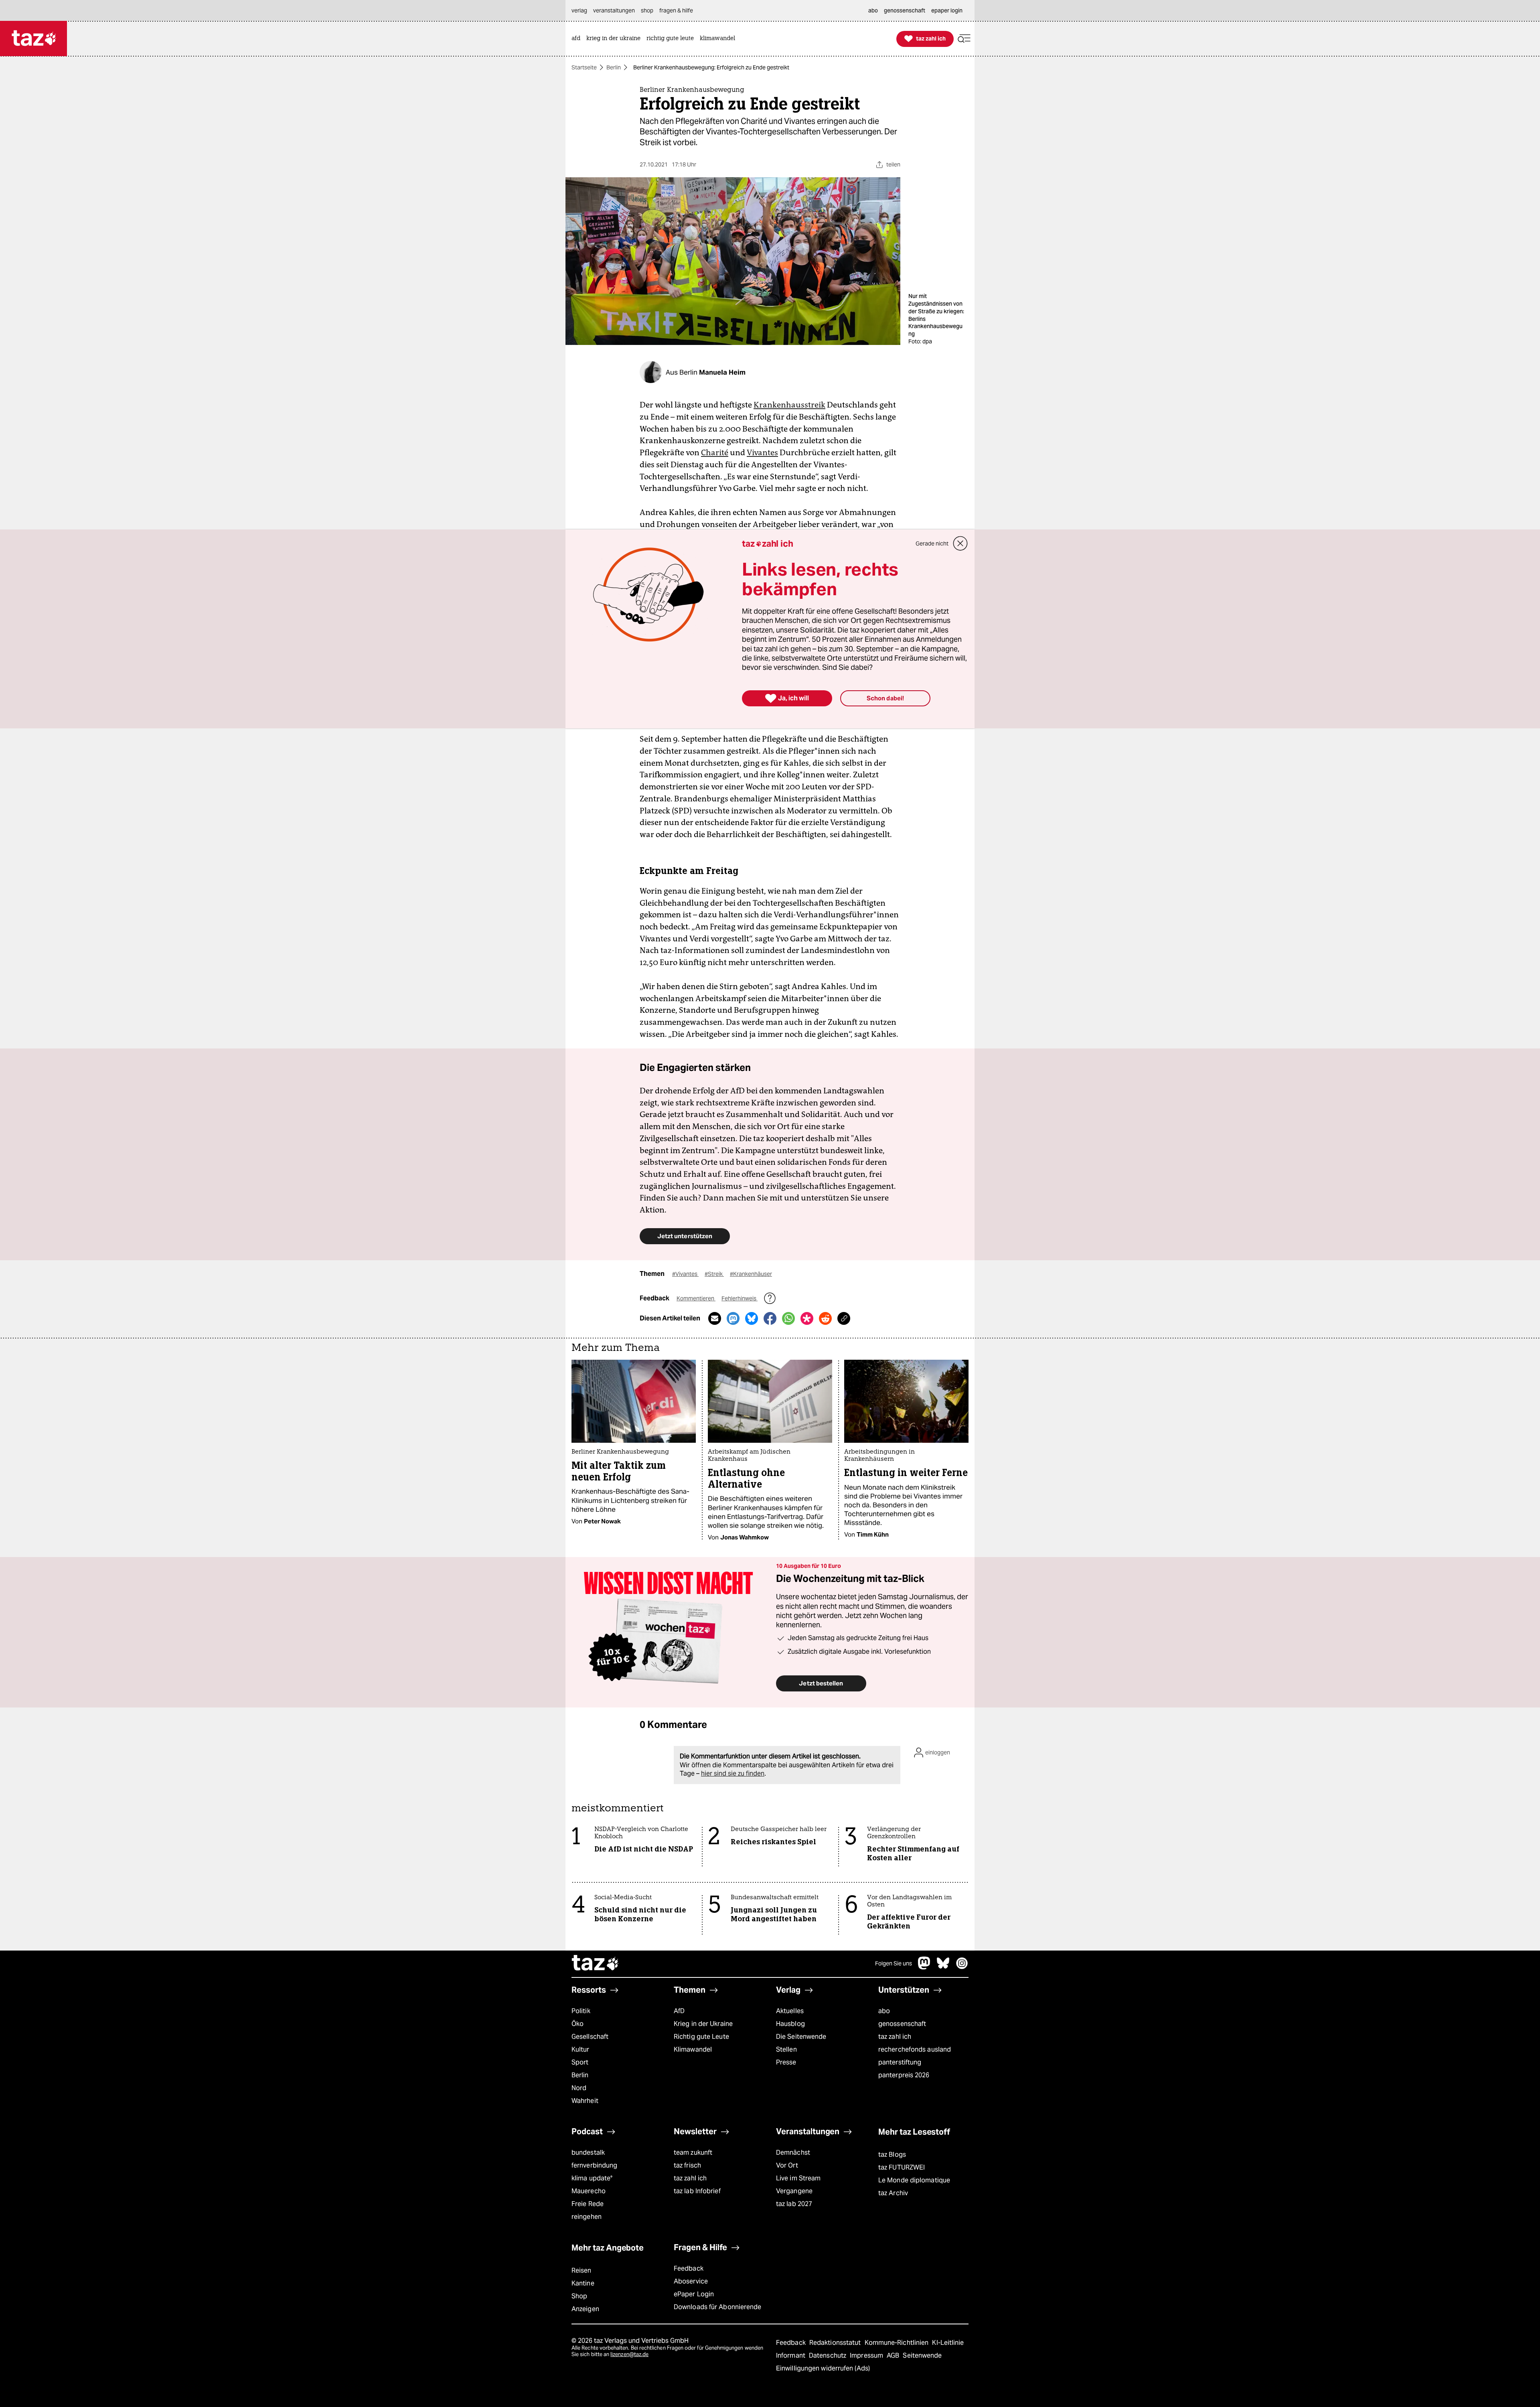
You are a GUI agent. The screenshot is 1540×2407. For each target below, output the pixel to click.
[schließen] (960, 543)
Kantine (583, 2283)
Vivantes (762, 452)
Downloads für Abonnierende (718, 2307)
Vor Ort (787, 2165)
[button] (964, 39)
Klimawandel (693, 2049)
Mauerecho (589, 2191)
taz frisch (687, 2165)
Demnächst (793, 2153)
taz (596, 1964)
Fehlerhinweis (740, 1298)
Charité (715, 452)
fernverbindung (594, 2165)
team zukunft (693, 2153)
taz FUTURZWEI (902, 2167)
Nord (579, 2088)
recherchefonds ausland (915, 2049)
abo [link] (873, 10)
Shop (579, 2296)
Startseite (584, 67)
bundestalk (588, 2153)
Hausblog (790, 2024)
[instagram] (962, 1967)
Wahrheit (585, 2101)
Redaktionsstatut (836, 2343)
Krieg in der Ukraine (703, 2024)
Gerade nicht (932, 543)
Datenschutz (828, 2355)
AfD (679, 2011)
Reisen (582, 2270)
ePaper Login (694, 2294)
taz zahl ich (895, 2037)
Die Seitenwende (801, 2037)
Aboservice (691, 2281)
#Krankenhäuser (751, 1274)
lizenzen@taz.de (629, 2354)
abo (884, 2011)
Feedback (689, 2268)
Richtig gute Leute (701, 2037)
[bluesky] (943, 1967)
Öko (577, 2024)
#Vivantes (685, 1274)
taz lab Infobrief (697, 2191)
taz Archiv (893, 2193)
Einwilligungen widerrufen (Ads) (823, 2368)
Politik (581, 2011)
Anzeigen (585, 2309)
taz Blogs (892, 2155)
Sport (580, 2062)
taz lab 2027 (794, 2204)
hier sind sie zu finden (733, 1773)
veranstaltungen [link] (614, 10)
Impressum (867, 2355)
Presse (786, 2062)
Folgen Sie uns (894, 1963)
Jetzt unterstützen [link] (685, 1236)
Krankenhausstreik (789, 405)
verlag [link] (579, 10)
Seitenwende (922, 2355)
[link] (578, 39)
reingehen (587, 2217)
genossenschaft (902, 2024)
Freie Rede (588, 2204)
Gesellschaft (590, 2037)
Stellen (786, 2049)
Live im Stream (798, 2178)
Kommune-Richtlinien (898, 2343)
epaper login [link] (947, 10)
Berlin (614, 67)
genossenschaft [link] (905, 10)
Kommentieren (696, 1298)
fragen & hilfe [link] (676, 10)
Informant (791, 2355)
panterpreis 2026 (904, 2075)
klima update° (592, 2178)
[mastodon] (924, 1967)
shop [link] (647, 10)
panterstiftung (900, 2062)
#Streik (714, 1274)
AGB (894, 2355)
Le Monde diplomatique (914, 2180)
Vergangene (794, 2191)
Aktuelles (790, 2011)
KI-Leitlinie (948, 2343)
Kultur (581, 2049)
